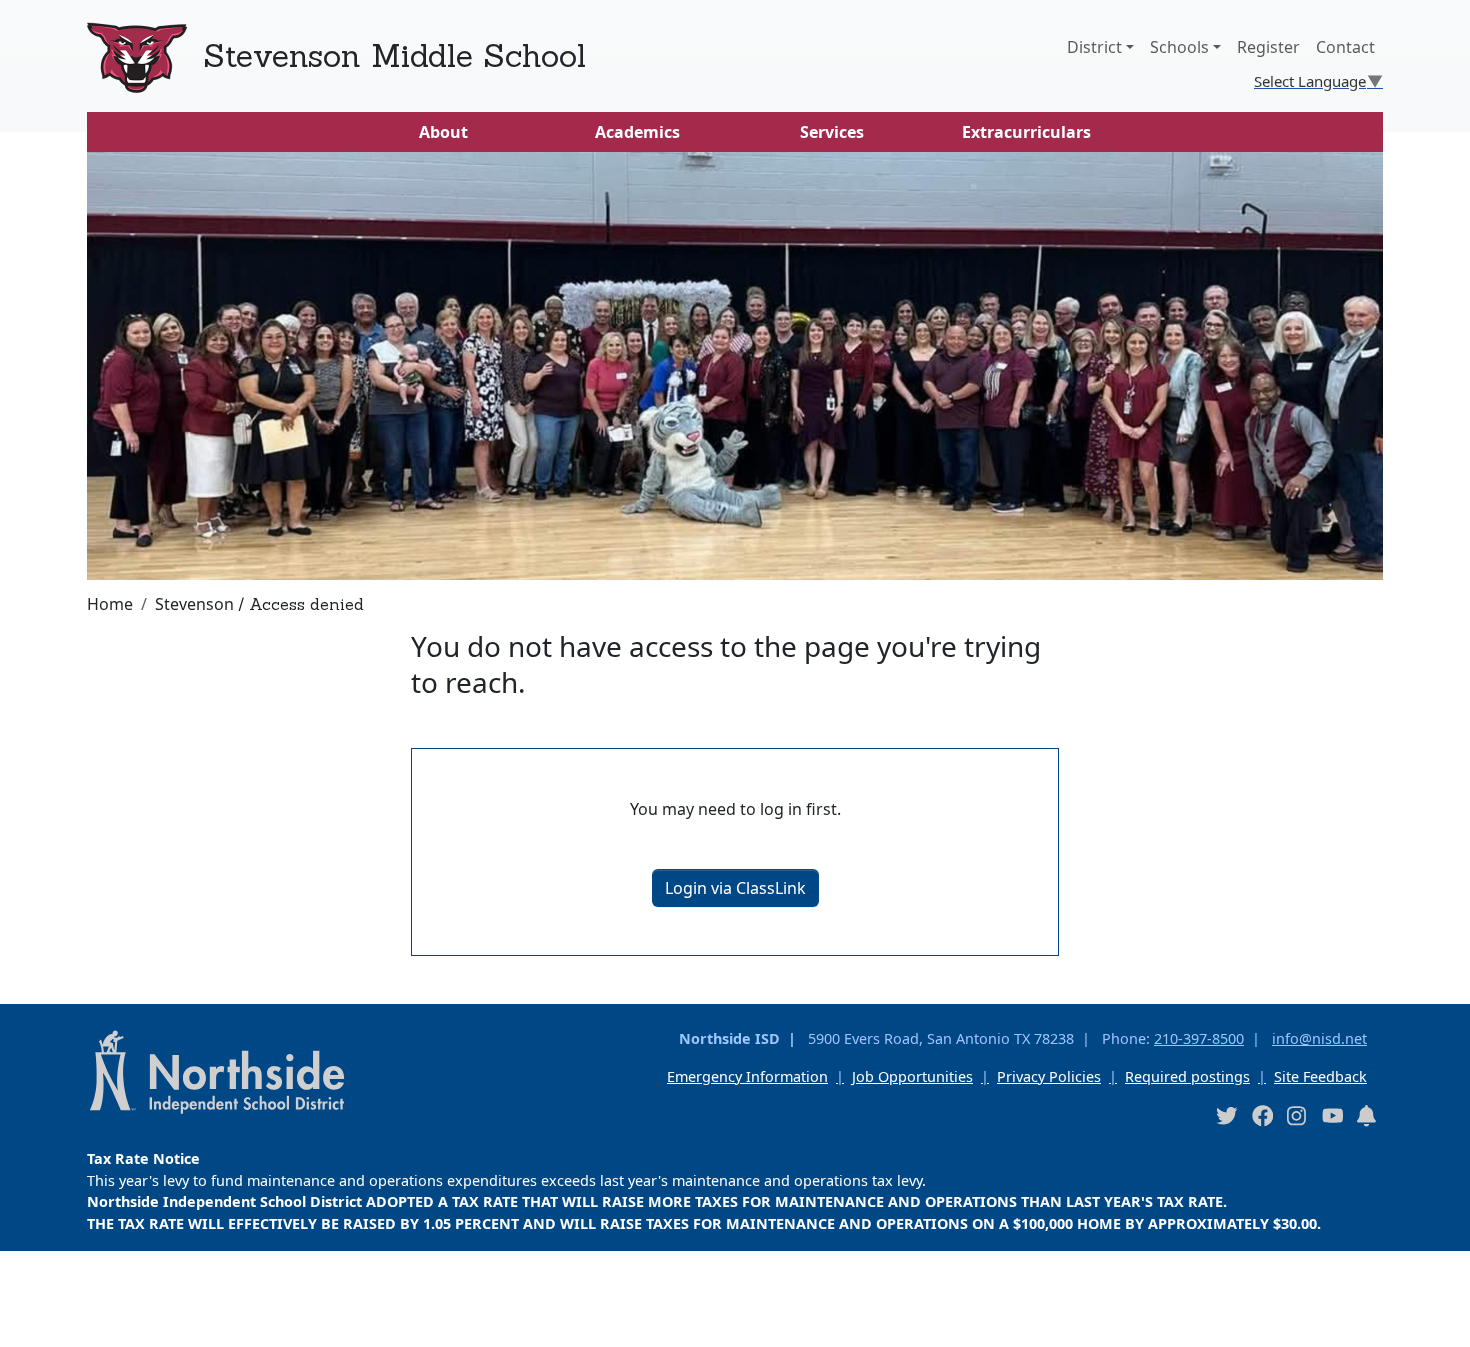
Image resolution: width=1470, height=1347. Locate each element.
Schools (1179, 47)
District (1094, 47)
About (443, 132)
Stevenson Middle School (394, 55)
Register (1268, 47)
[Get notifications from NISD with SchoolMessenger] (1367, 1115)
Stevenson (194, 604)
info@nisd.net (1319, 1038)
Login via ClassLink (735, 888)
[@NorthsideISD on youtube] (1332, 1115)
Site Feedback (1320, 1076)
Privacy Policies (1049, 1076)
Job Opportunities (912, 1076)
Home (110, 604)
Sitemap (43, 1319)
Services (832, 132)
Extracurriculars (1026, 132)
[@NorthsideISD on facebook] (1262, 1115)
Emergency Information (747, 1076)
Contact (1345, 47)
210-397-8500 (1199, 1038)
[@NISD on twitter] (1226, 1115)
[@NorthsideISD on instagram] (1297, 1115)
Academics (637, 132)
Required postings (1187, 1076)
